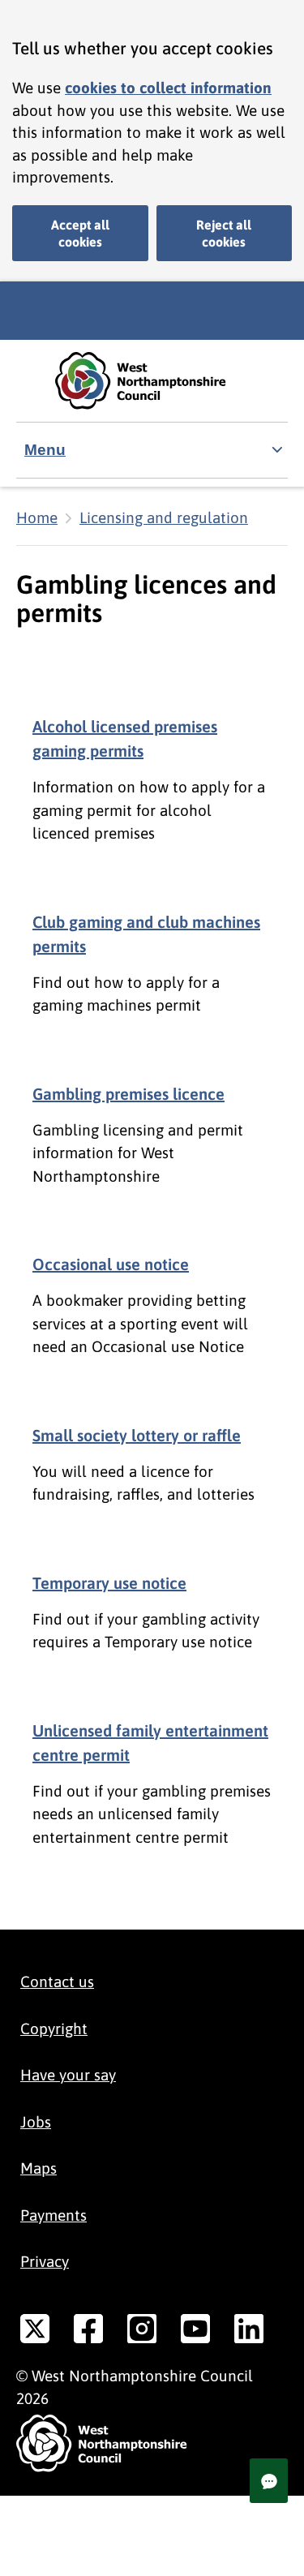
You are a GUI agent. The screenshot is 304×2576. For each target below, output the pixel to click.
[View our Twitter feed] (35, 2332)
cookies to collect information (168, 88)
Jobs (36, 2122)
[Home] (152, 381)
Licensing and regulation (164, 517)
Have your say (68, 2075)
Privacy (45, 2261)
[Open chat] (269, 2481)
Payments (54, 2215)
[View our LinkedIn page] (249, 2332)
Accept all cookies (80, 233)
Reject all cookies (224, 233)
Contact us (57, 1981)
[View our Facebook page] (88, 2332)
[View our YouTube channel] (195, 2332)
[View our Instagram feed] (142, 2332)
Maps (39, 2168)
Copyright (54, 2029)
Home (37, 517)
